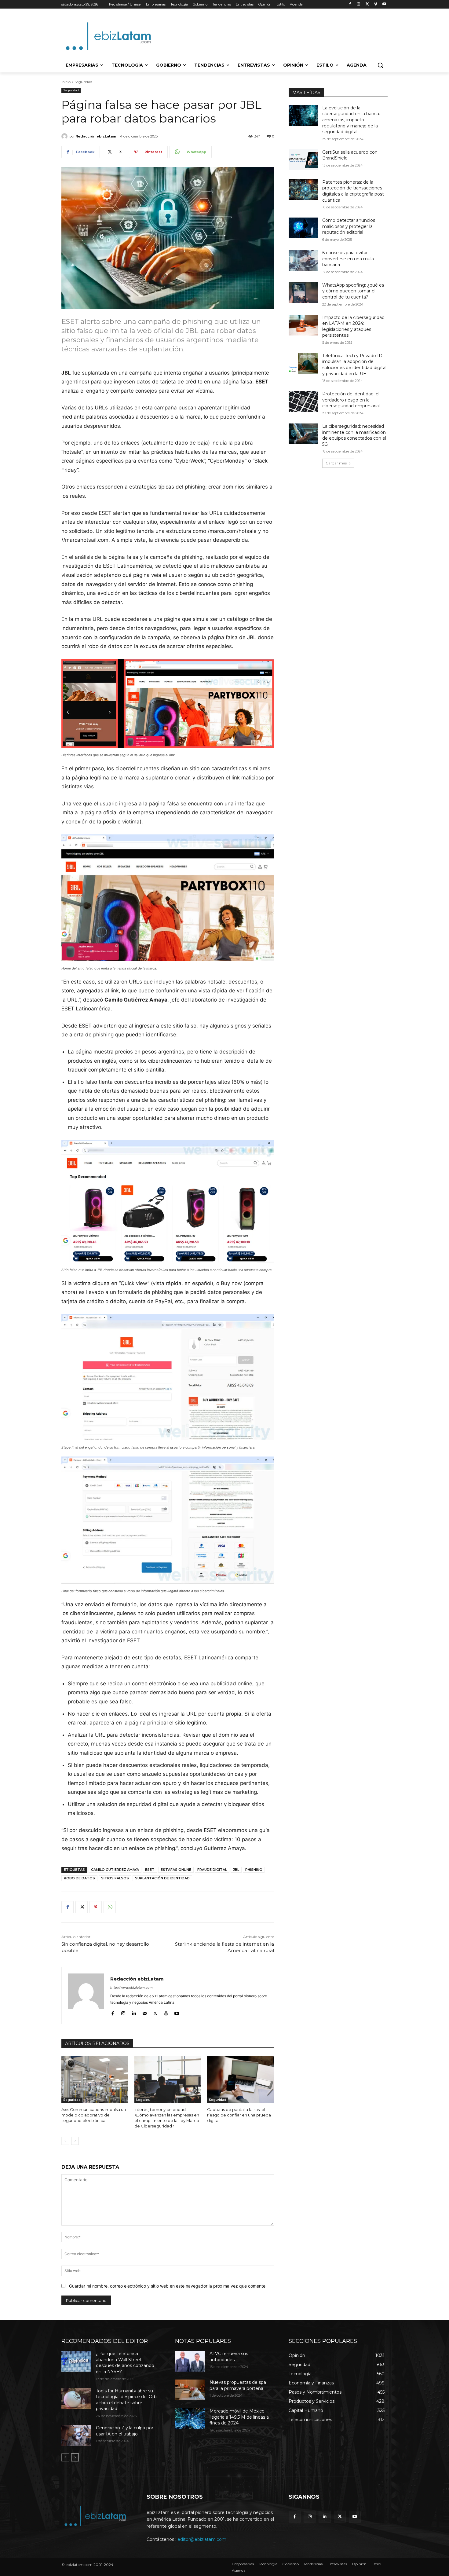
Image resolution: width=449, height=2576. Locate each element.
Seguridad (83, 82)
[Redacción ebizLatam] (65, 136)
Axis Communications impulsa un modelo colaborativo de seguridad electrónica (94, 2115)
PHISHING (254, 1870)
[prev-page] (65, 2141)
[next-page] (75, 2141)
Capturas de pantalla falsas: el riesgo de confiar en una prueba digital (239, 2115)
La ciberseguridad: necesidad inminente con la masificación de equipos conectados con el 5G (354, 435)
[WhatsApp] (110, 1907)
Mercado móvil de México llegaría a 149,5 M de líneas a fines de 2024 (239, 2417)
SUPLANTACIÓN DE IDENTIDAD (162, 1878)
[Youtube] (384, 4)
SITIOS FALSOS (115, 1878)
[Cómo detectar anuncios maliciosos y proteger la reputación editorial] (303, 228)
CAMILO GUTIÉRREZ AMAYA (115, 1870)
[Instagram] (359, 4)
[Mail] (145, 2012)
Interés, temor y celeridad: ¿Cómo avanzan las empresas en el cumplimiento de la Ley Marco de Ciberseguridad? (167, 2118)
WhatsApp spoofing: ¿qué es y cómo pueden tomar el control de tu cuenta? (353, 291)
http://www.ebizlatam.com (131, 1988)
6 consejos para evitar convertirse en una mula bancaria (348, 259)
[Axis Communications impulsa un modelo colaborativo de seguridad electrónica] (95, 2079)
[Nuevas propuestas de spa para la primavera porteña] (190, 2390)
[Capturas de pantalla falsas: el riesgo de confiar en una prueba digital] (241, 2079)
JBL (236, 1870)
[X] (367, 4)
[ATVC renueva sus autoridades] (190, 2361)
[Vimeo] (376, 4)
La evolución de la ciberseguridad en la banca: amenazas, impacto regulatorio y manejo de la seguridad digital (351, 120)
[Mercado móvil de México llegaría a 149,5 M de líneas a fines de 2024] (190, 2419)
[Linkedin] (134, 2012)
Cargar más (336, 463)
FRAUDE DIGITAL (212, 1870)
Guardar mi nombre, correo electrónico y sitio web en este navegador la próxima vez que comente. (168, 2286)
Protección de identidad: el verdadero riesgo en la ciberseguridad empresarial (351, 400)
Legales (143, 2100)
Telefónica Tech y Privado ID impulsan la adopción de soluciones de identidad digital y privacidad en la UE (354, 365)
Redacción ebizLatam (96, 136)
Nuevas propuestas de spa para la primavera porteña (238, 2385)
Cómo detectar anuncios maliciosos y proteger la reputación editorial (349, 226)
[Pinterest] (96, 1907)
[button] (380, 65)
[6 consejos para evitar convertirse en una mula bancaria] (303, 260)
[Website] (166, 2012)
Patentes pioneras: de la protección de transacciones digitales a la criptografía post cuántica (353, 191)
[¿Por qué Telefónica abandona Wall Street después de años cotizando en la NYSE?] (76, 2361)
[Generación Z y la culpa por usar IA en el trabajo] (76, 2435)
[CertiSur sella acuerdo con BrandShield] (303, 160)
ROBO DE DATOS (79, 1878)
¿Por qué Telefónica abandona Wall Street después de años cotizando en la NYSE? (125, 2363)
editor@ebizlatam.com (202, 2539)
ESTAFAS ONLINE (176, 1870)
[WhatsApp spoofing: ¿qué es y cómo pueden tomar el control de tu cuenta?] (303, 293)
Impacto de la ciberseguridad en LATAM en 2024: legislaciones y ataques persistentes (353, 326)
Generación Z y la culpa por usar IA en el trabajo (125, 2431)
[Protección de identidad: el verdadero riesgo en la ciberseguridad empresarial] (303, 401)
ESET (150, 1870)
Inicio (66, 82)
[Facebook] (350, 4)
